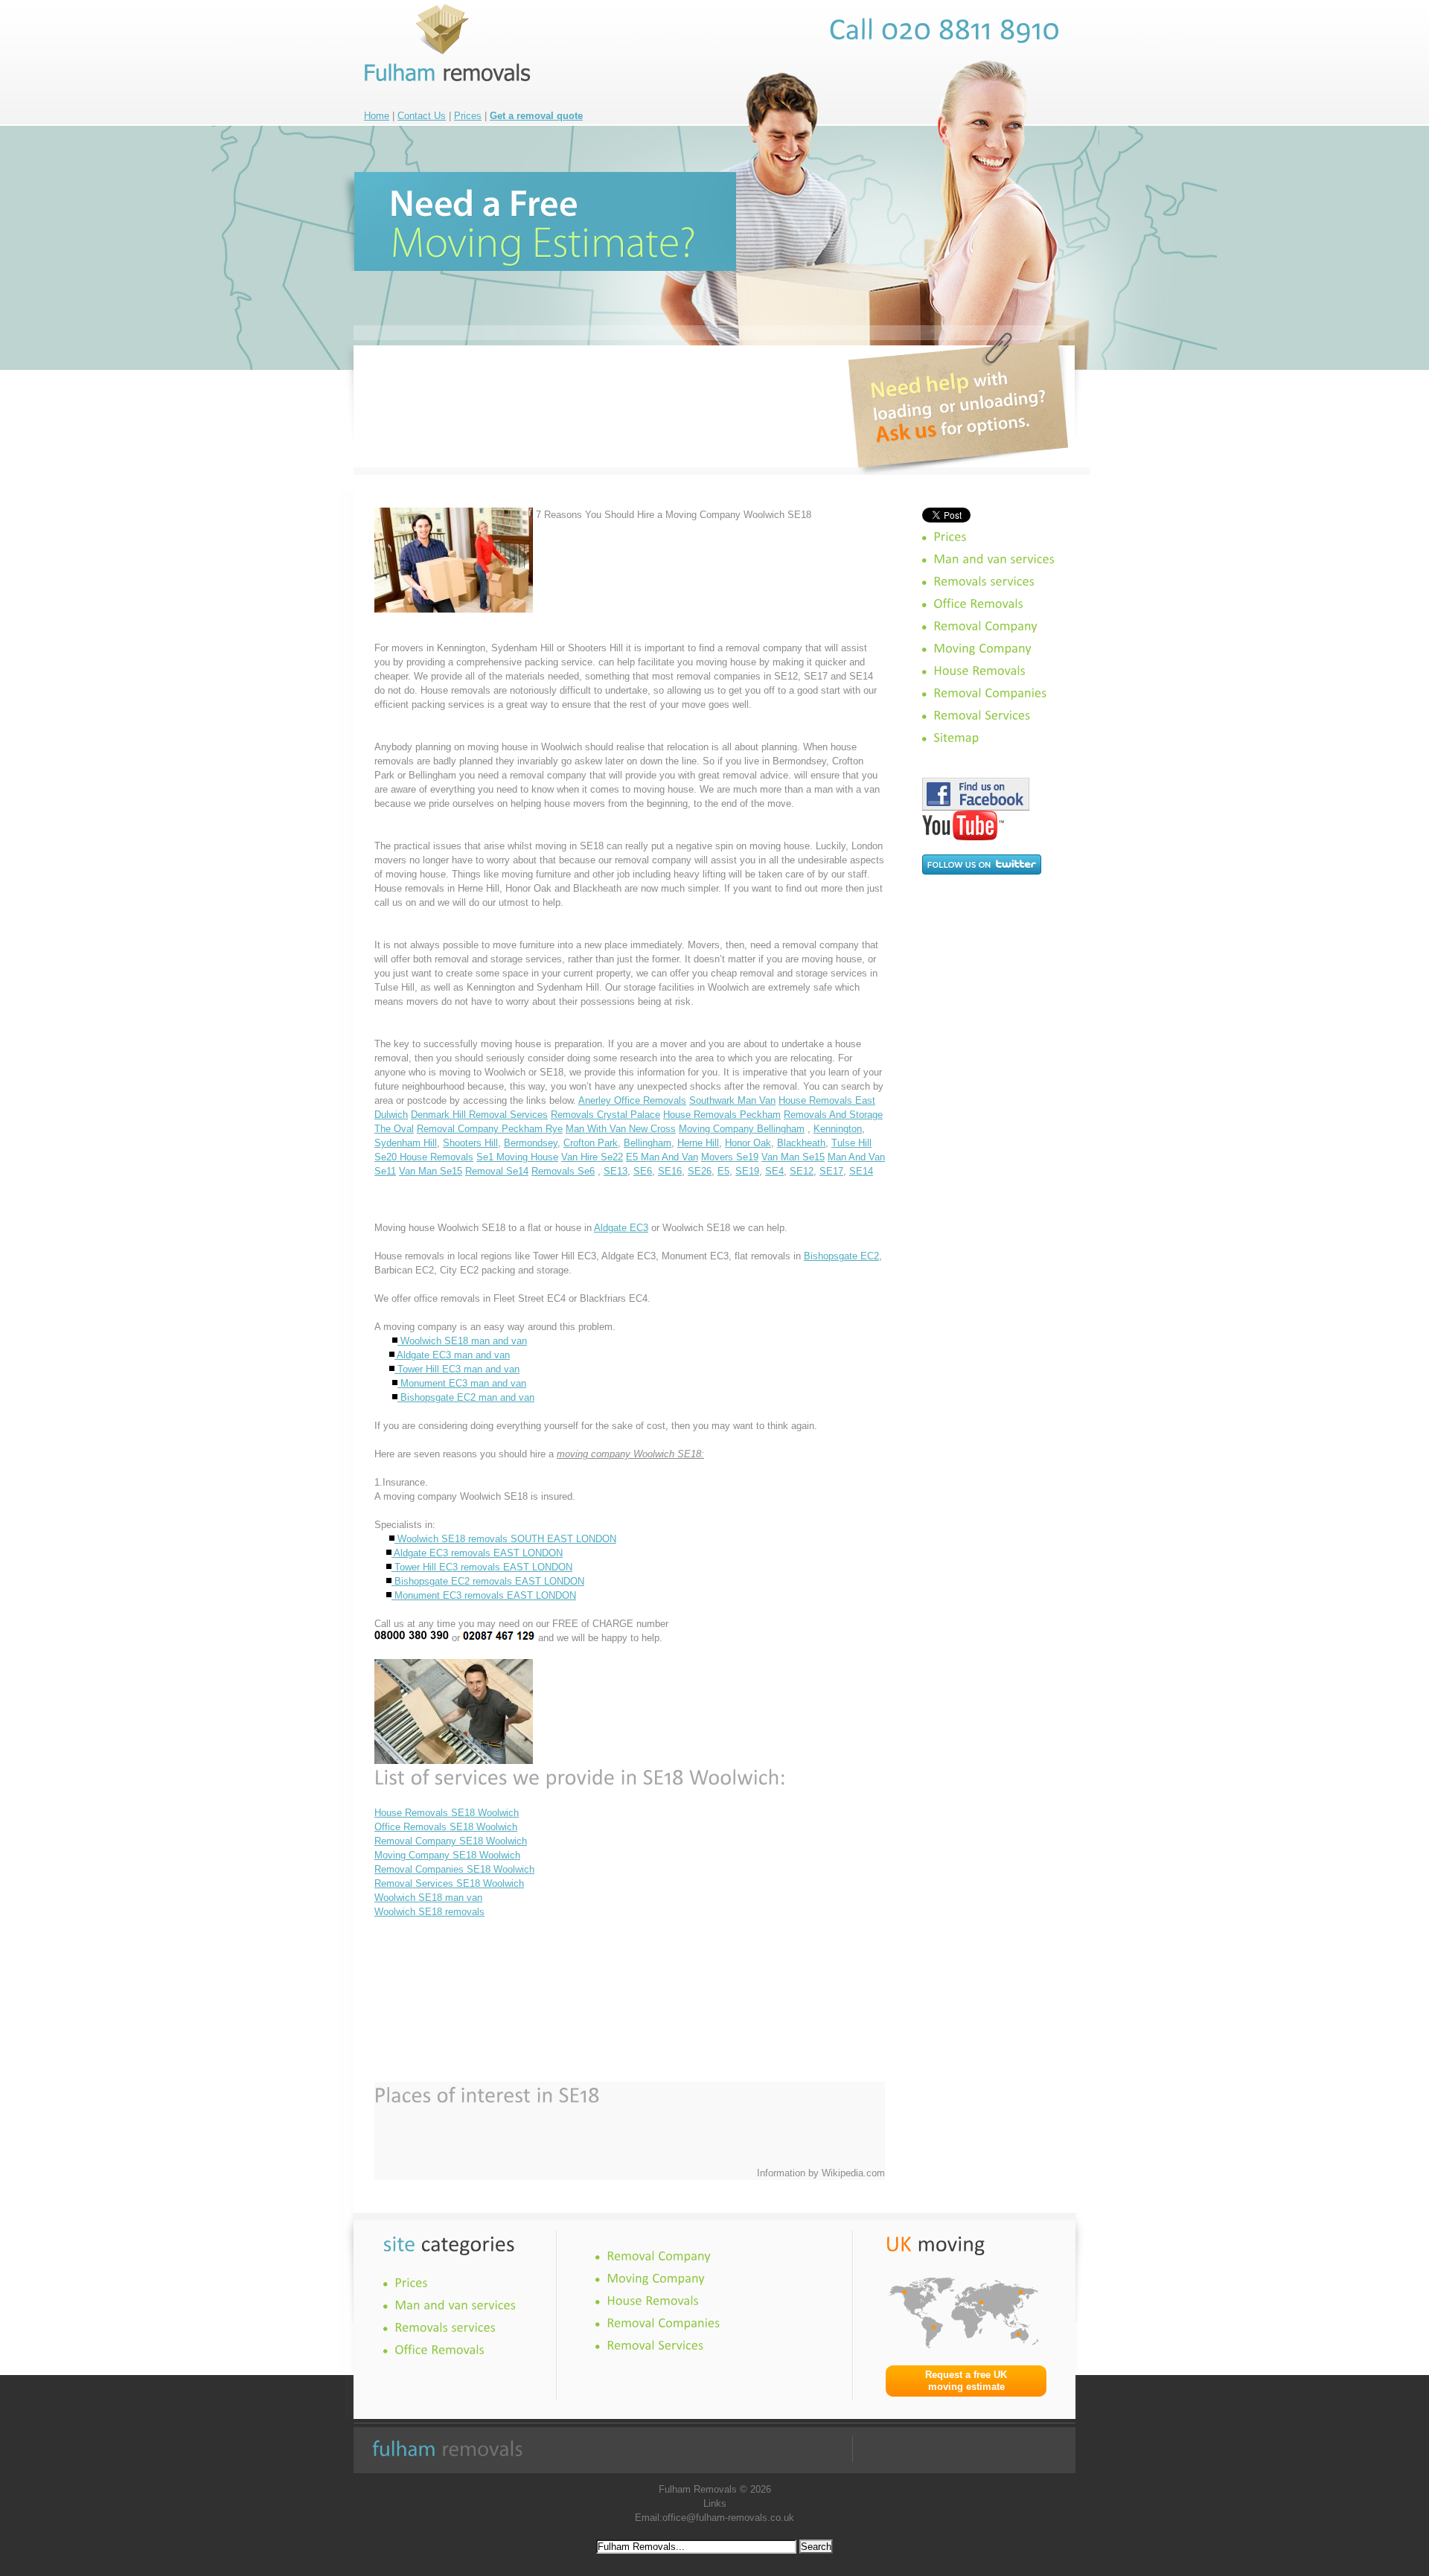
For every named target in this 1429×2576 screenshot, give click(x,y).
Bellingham (648, 1143)
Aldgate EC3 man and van (452, 1355)
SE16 (670, 1171)
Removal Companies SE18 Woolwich (454, 1869)
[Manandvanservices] (994, 559)
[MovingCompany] (982, 648)
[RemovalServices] (982, 715)
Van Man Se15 (793, 1157)
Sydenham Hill (406, 1143)
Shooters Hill (470, 1143)
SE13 (616, 1171)
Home (377, 116)
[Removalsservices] (984, 581)
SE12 (802, 1171)
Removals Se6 (563, 1171)
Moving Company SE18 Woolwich (447, 1855)
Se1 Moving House (517, 1157)
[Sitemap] (956, 738)
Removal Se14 (497, 1171)
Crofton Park (591, 1143)
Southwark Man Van (732, 1100)
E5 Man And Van (662, 1157)
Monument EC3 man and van (462, 1383)
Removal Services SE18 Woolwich (449, 1883)
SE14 (861, 1171)
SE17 (831, 1171)
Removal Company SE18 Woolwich (451, 1841)
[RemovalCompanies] (990, 693)
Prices (468, 116)
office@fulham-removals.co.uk (728, 2518)
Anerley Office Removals (632, 1100)
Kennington (838, 1129)
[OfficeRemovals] (978, 604)
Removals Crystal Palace (605, 1115)
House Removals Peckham (722, 1115)
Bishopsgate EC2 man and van (466, 1397)
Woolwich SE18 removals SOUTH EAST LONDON (505, 1539)
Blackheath (801, 1143)
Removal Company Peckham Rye (490, 1129)
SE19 (747, 1171)
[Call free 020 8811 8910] (945, 29)
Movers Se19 (730, 1157)
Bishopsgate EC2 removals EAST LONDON (488, 1581)
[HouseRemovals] (979, 671)
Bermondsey (531, 1143)
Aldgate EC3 (621, 1228)
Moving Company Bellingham (742, 1129)
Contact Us (422, 116)
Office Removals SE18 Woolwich (446, 1827)
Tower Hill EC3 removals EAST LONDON (482, 1567)
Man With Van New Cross (621, 1129)
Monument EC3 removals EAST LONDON (484, 1595)
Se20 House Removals (424, 1157)
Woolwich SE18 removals (429, 1912)
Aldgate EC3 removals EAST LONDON (477, 1553)
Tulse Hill (851, 1143)
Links (715, 2503)
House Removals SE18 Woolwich (447, 1813)
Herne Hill (698, 1143)
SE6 (643, 1171)
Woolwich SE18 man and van (462, 1341)
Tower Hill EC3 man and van (457, 1369)
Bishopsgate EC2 (841, 1256)
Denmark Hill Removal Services (479, 1115)
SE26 (700, 1171)
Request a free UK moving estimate (966, 2381)
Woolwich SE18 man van (428, 1898)
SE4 (774, 1171)
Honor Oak (748, 1143)
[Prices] (950, 537)
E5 (723, 1171)
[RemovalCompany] (985, 626)
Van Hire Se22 (592, 1157)
